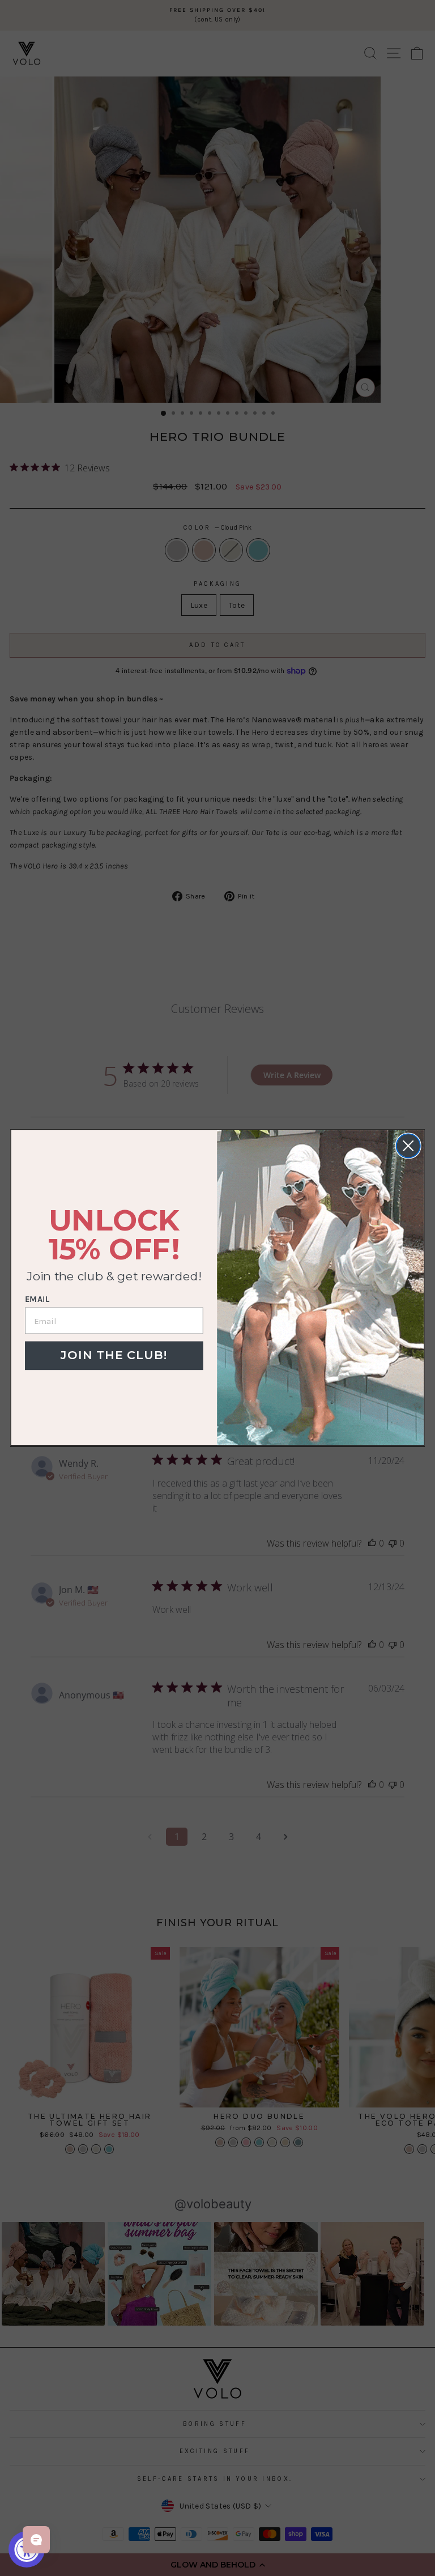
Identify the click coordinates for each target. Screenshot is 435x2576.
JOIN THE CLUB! (114, 1355)
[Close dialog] (408, 1146)
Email (37, 1300)
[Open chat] (36, 2540)
